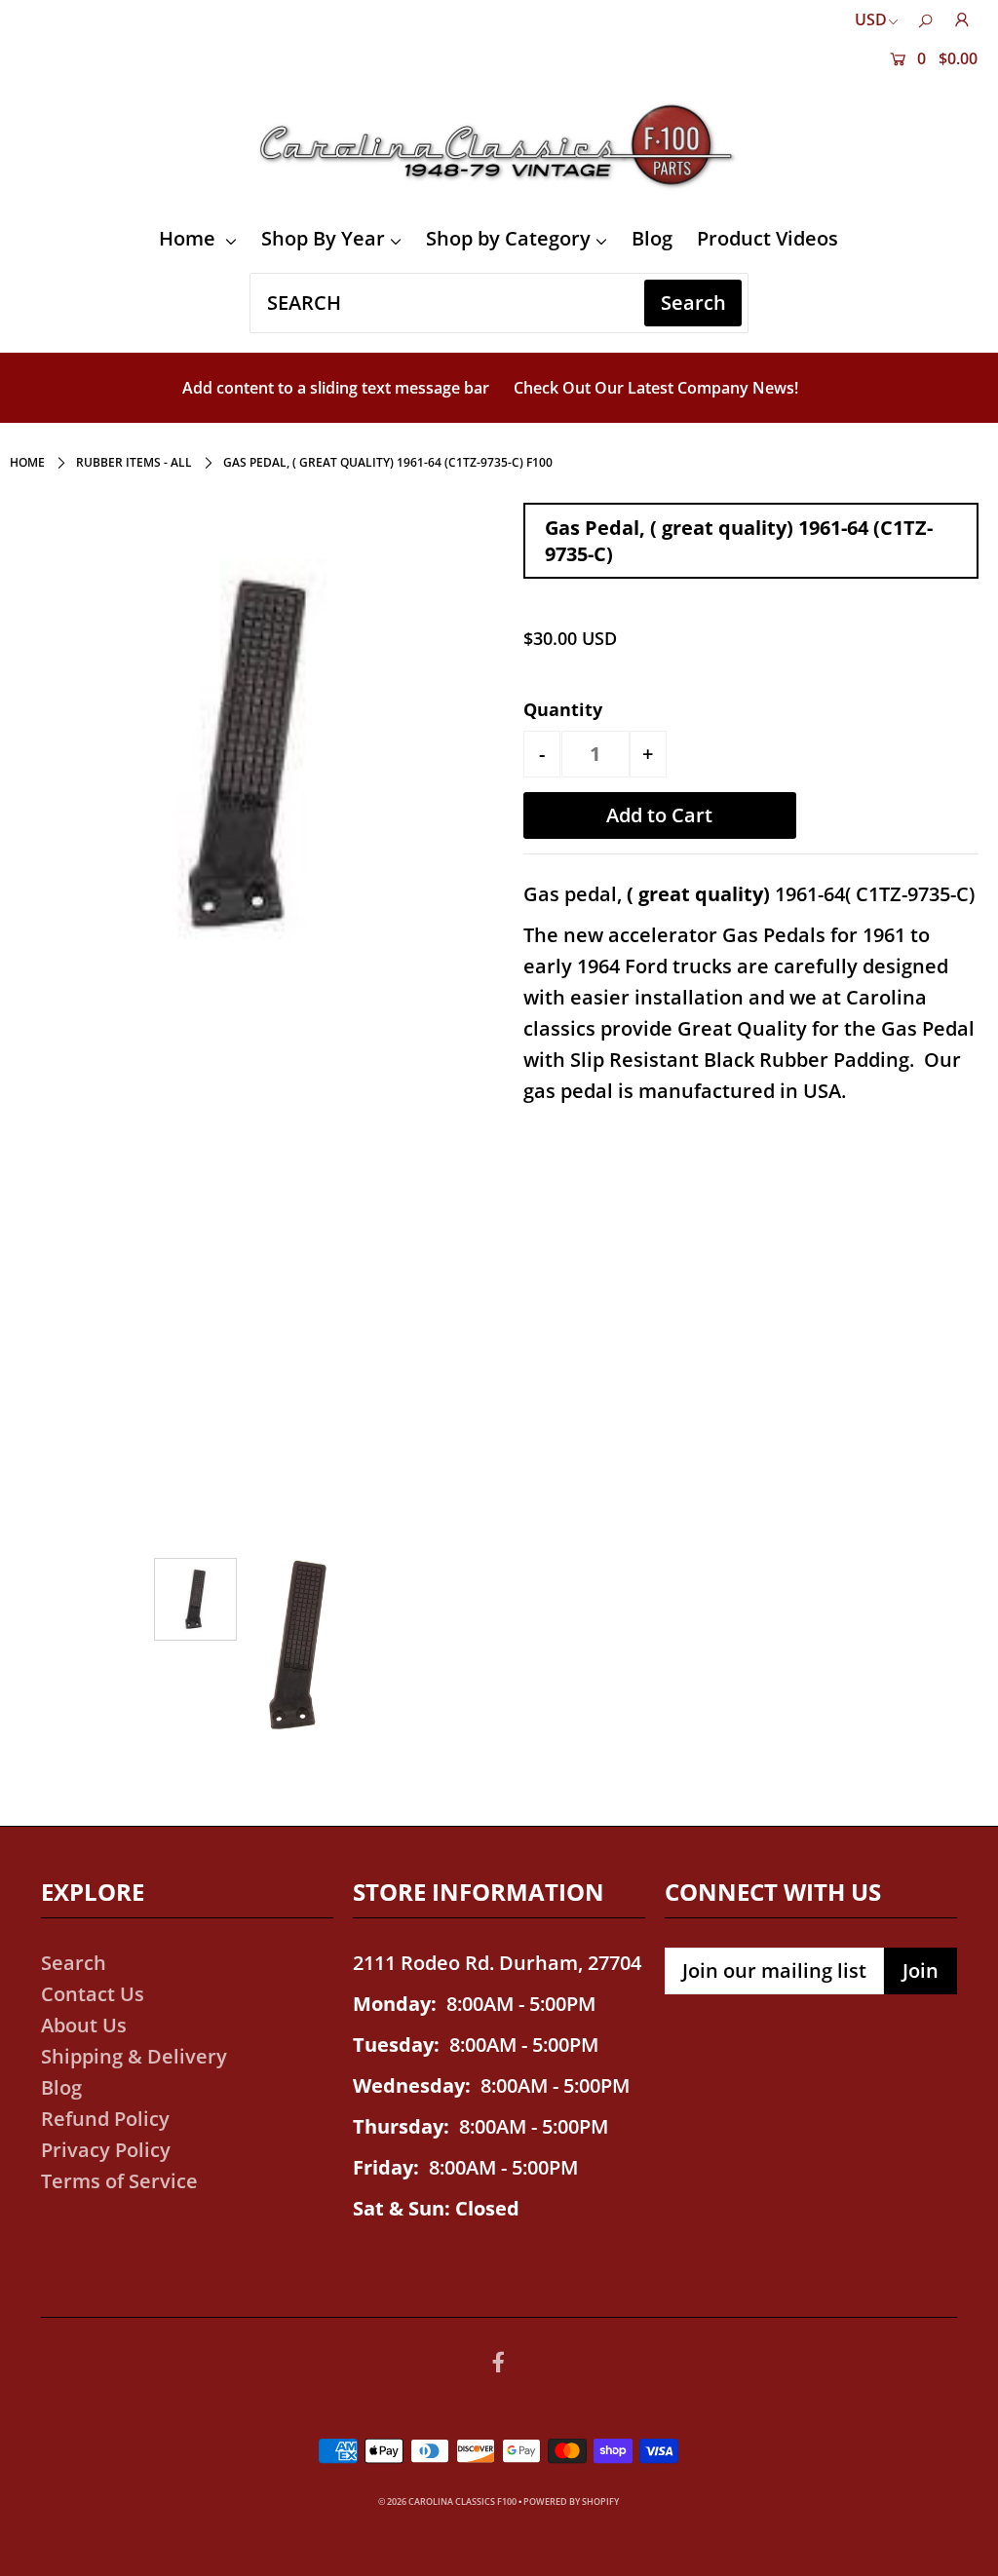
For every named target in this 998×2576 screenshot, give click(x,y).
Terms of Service (119, 2181)
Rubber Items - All (134, 462)
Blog (652, 238)
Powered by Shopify (571, 2501)
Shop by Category (508, 238)
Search (74, 1963)
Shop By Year (323, 238)
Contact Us (93, 1994)
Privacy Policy (106, 2150)
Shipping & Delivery (134, 2056)
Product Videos (768, 238)
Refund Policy (105, 2119)
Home (190, 238)
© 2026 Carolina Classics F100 (447, 2501)
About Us (84, 2025)
